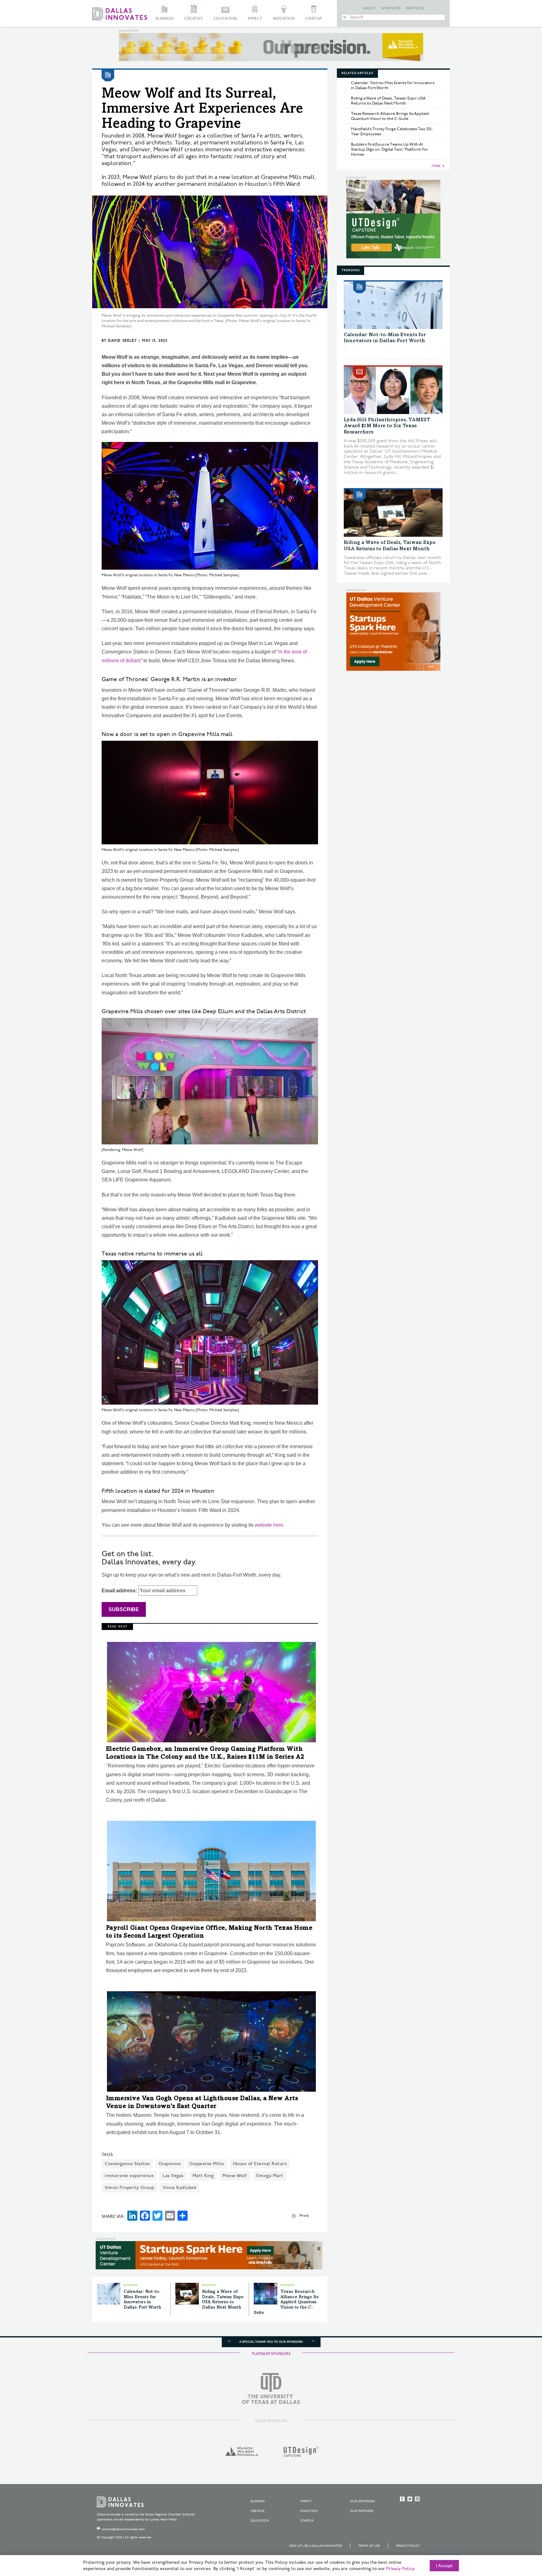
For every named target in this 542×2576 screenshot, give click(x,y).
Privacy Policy (408, 2546)
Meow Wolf (235, 2176)
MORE (436, 166)
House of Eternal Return (260, 2164)
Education (225, 19)
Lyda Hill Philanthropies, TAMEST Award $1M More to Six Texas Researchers (387, 426)
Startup (314, 19)
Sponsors (391, 8)
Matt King (203, 2176)
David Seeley (122, 341)
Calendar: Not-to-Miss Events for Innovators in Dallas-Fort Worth (393, 85)
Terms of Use (369, 2546)
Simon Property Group (129, 2188)
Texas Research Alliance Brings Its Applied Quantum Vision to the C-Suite (286, 2302)
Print (304, 2216)
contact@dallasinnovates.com (123, 2529)
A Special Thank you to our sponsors (271, 2342)
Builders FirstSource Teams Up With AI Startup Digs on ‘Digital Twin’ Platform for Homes (390, 149)
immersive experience (129, 2176)
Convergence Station (127, 2164)
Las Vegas (173, 2176)
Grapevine (170, 2164)
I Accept (444, 2566)
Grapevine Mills (207, 2164)
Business (165, 19)
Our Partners (362, 2511)
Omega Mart (270, 2176)
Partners (415, 8)
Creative (194, 19)
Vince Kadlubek (180, 2188)
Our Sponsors (362, 2501)
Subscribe (124, 1609)
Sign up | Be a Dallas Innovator (316, 2546)
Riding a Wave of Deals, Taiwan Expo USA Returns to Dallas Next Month (388, 101)
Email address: (120, 1591)
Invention (284, 19)
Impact (255, 19)
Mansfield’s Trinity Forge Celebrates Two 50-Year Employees (392, 132)
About (369, 8)
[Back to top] (517, 2536)
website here (269, 1525)
